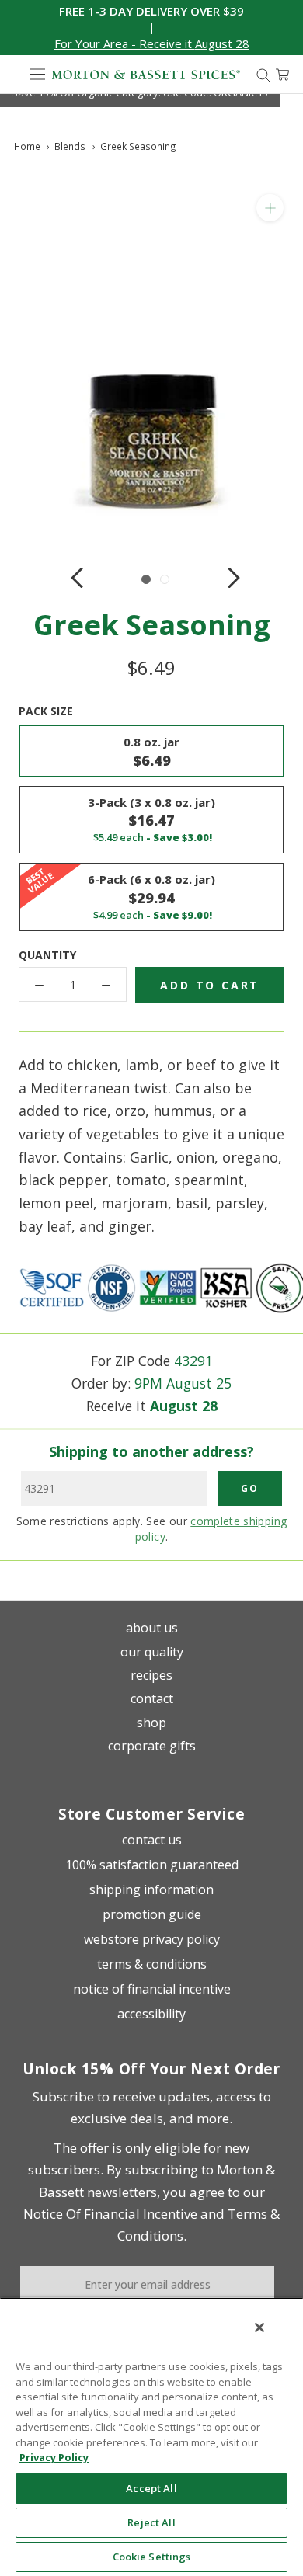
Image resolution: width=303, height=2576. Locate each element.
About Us (152, 1628)
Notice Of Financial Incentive (110, 2214)
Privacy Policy (54, 2457)
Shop (151, 1723)
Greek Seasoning (138, 146)
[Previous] (77, 578)
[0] (282, 75)
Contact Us (152, 1840)
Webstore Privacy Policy (152, 1939)
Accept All (151, 2488)
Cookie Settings (152, 2557)
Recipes (151, 1675)
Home (27, 146)
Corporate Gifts (152, 1746)
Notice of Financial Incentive (152, 1989)
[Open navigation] (37, 75)
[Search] (263, 74)
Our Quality (152, 1652)
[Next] (234, 578)
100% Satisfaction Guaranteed (152, 1865)
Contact (152, 1698)
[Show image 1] (146, 579)
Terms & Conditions (152, 1964)
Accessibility (151, 2014)
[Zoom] (270, 208)
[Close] (259, 2327)
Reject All (151, 2522)
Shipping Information (151, 1889)
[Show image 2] (165, 579)
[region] (151, 2437)
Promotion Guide (152, 1914)
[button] (152, 44)
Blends (70, 146)
